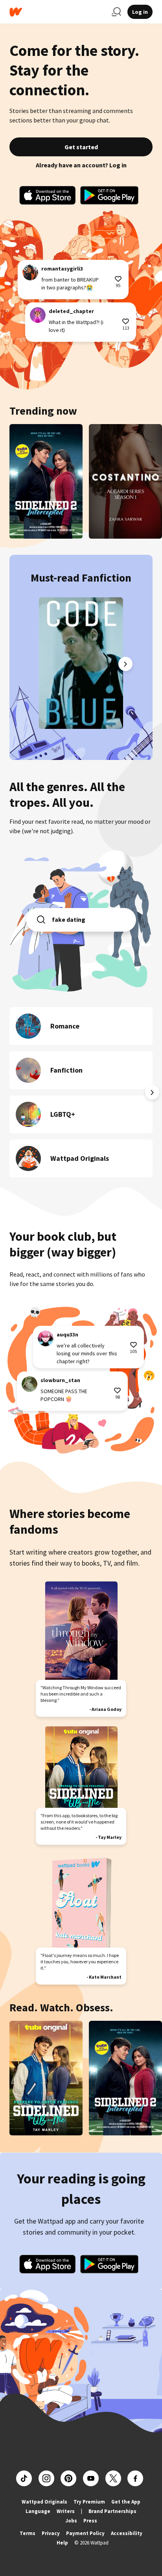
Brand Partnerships (112, 2511)
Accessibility (127, 2533)
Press (90, 2521)
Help (62, 2543)
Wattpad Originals (44, 2502)
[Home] (57, 12)
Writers (66, 2511)
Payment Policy (85, 2533)
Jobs (71, 2521)
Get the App (126, 2502)
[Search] (116, 12)
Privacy (51, 2533)
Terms (28, 2533)
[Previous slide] (37, 664)
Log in (140, 12)
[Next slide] (125, 664)
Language (38, 2511)
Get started (81, 147)
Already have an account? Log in (81, 165)
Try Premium (89, 2502)
